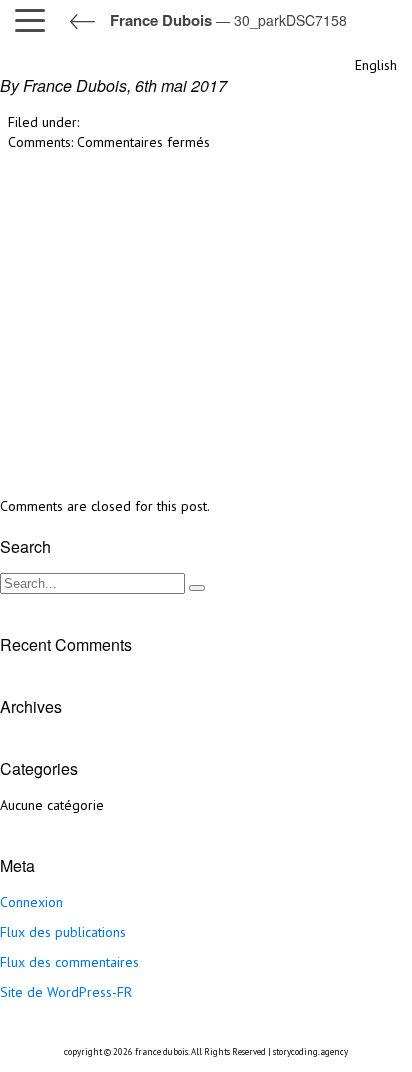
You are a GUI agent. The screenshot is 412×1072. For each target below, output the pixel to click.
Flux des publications (63, 932)
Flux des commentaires (69, 962)
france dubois (161, 1051)
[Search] (197, 588)
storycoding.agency (310, 1051)
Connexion (31, 902)
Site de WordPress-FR (66, 992)
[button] (35, 20)
